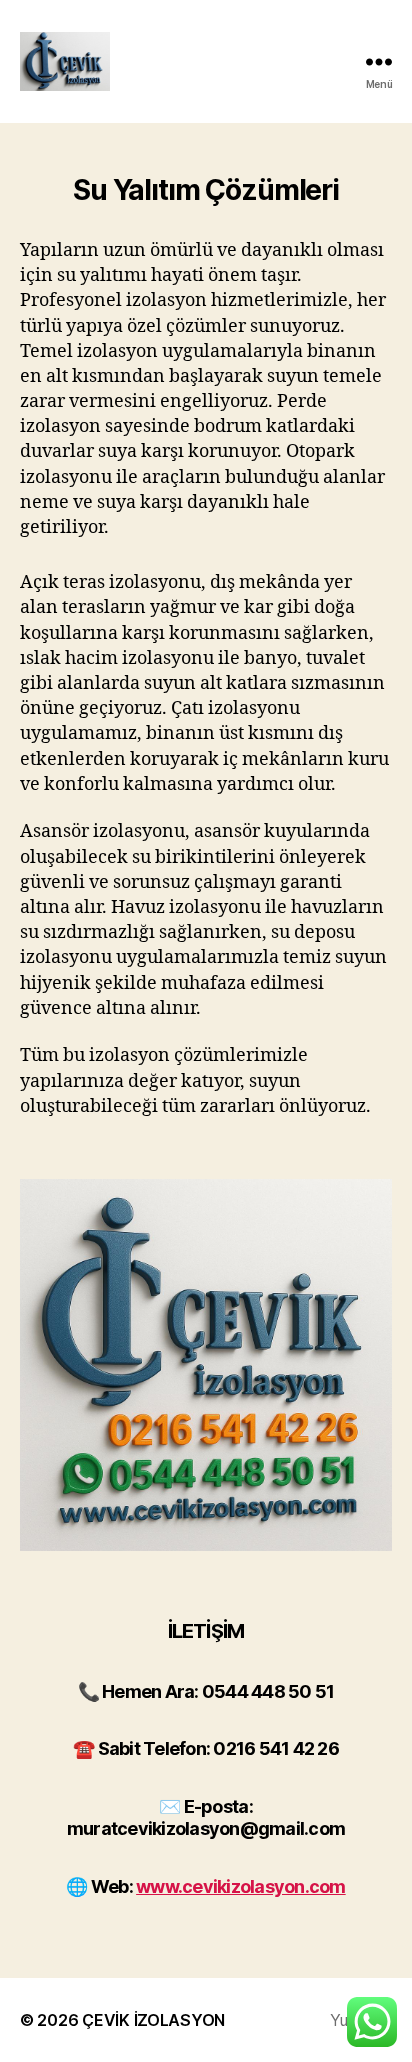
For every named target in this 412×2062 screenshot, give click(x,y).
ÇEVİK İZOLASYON (153, 2020)
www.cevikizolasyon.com (241, 1886)
